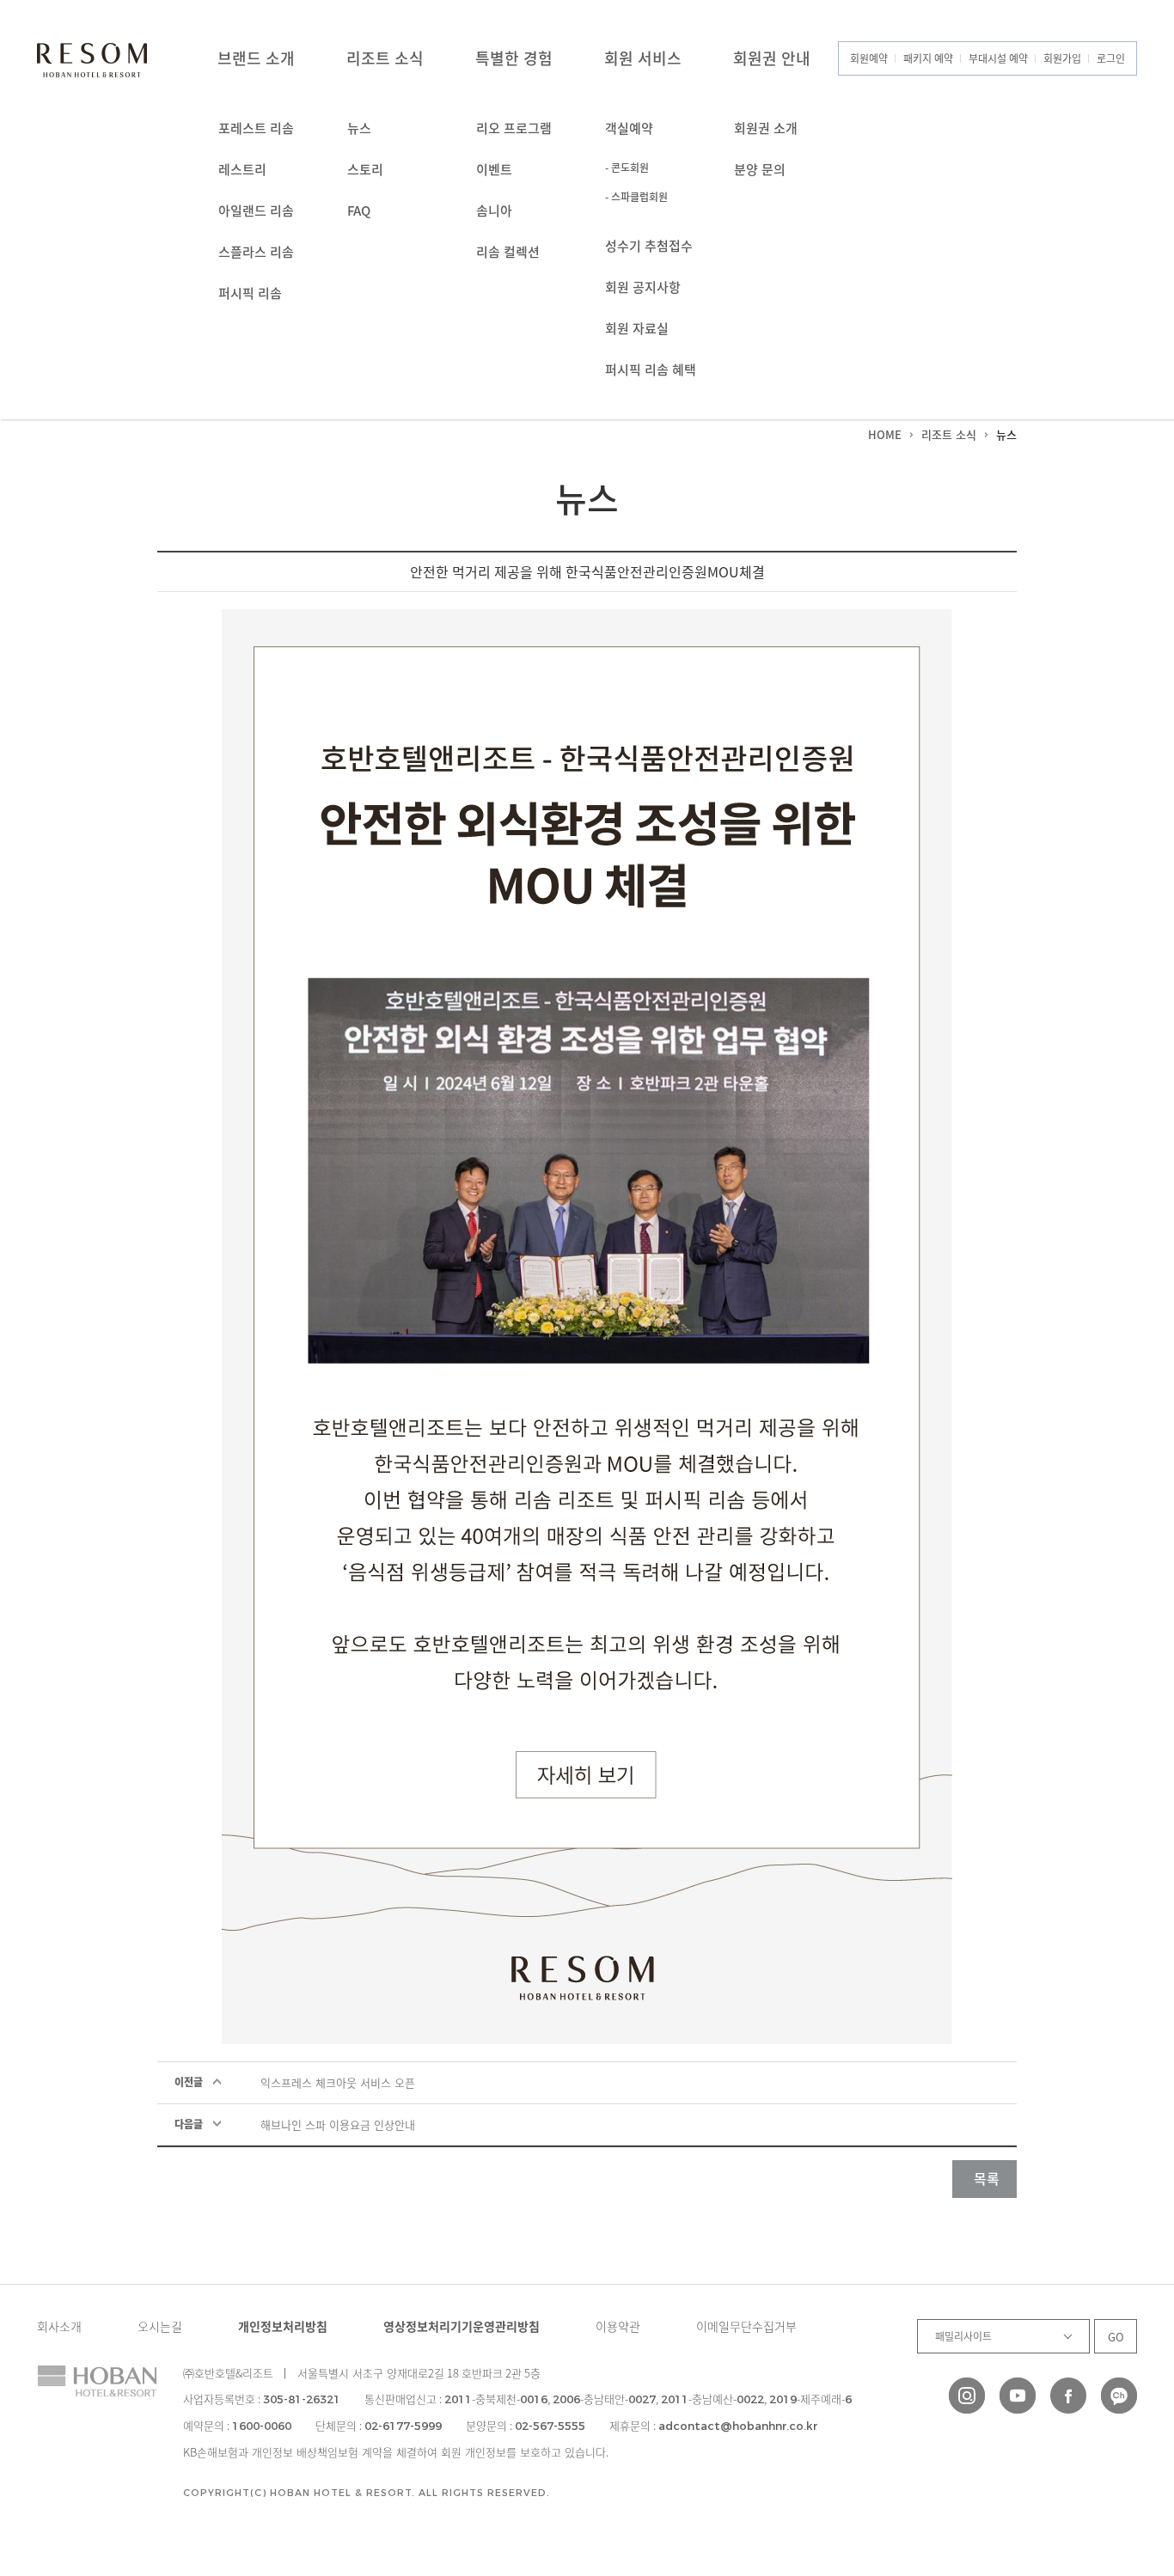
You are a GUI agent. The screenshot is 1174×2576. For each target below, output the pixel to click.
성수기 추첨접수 (649, 246)
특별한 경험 (514, 58)
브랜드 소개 (256, 58)
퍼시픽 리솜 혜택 (651, 369)
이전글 (189, 2082)
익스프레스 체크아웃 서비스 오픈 (338, 2082)
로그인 (1111, 58)
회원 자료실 (637, 328)
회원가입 (1062, 58)
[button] (1112, 2453)
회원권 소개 (766, 128)
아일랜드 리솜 (256, 211)
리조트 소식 (385, 58)
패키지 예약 (928, 58)
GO (1116, 2337)
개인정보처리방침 (283, 2326)
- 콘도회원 (627, 168)
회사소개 (59, 2326)
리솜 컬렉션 (508, 252)
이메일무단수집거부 (746, 2326)
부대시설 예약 (998, 58)
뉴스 (359, 128)
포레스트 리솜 (256, 128)
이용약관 (618, 2326)
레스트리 (242, 169)
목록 (987, 2178)
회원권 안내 (772, 58)
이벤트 (494, 169)
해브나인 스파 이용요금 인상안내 (338, 2124)
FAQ (359, 211)
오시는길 (160, 2326)
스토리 (365, 169)
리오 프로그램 (514, 128)
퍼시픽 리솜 (250, 293)
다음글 (189, 2124)
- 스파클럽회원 (636, 197)
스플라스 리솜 (256, 252)
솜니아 (494, 211)
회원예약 (869, 58)
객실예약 (629, 128)
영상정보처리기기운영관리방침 (462, 2326)
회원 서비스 (643, 58)
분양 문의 (760, 169)
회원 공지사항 (643, 287)
